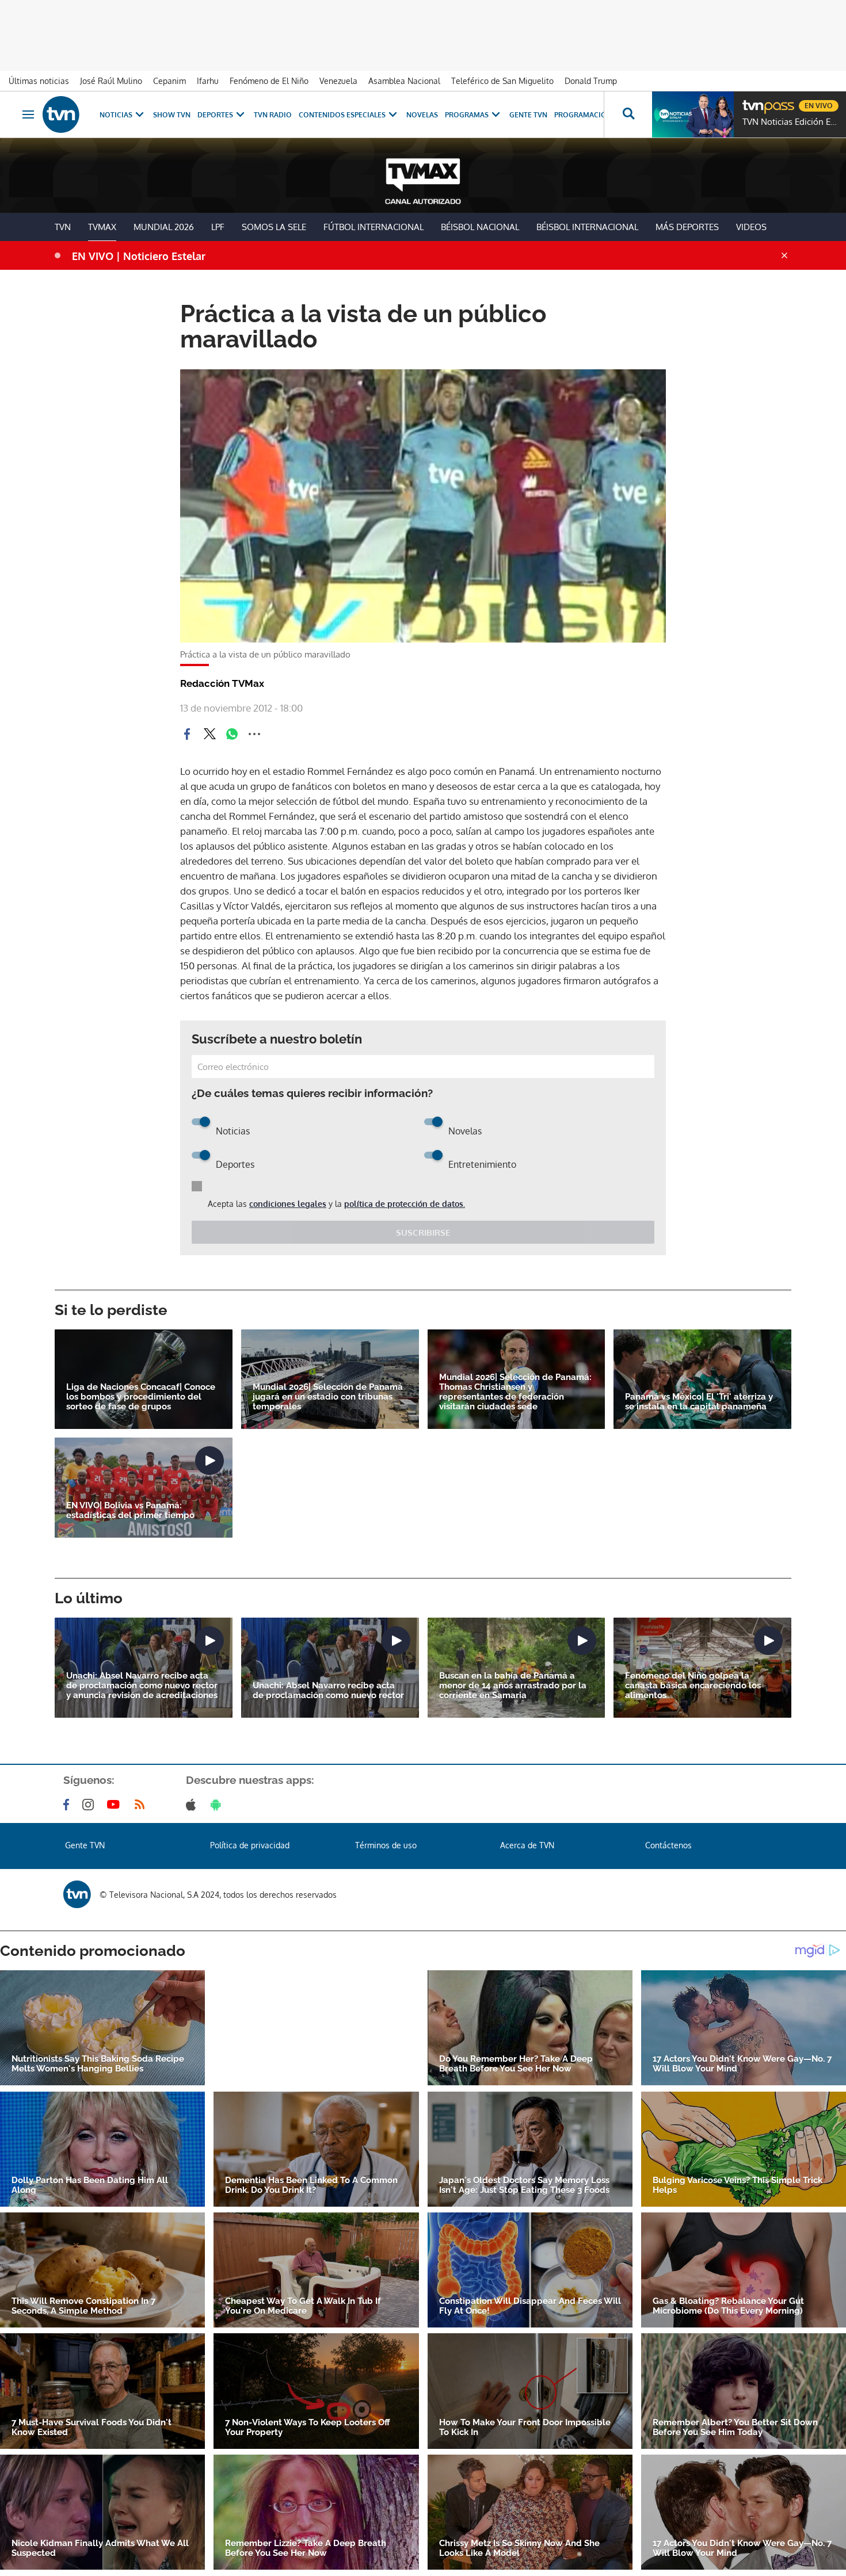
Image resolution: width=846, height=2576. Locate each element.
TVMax (102, 227)
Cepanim (169, 81)
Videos (751, 227)
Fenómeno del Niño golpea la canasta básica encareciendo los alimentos (693, 1686)
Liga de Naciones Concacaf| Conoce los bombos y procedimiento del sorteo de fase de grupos (141, 1397)
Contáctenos (668, 1845)
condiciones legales (288, 1204)
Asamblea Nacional (404, 81)
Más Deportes (687, 227)
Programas (467, 115)
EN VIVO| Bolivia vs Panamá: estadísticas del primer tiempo (130, 1511)
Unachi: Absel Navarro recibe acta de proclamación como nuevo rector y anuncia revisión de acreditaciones (142, 1686)
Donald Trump (591, 81)
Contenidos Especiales (342, 115)
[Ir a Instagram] (90, 1805)
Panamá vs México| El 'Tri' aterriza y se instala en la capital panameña (699, 1402)
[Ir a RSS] (142, 1805)
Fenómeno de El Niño (269, 81)
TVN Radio (273, 115)
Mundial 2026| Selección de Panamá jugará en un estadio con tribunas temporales (328, 1397)
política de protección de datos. (405, 1204)
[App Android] (218, 1805)
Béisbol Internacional (587, 227)
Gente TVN (528, 115)
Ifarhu (208, 81)
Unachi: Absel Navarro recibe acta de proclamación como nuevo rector (328, 1691)
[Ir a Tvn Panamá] (61, 114)
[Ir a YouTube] (116, 1805)
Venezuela (338, 81)
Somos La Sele (274, 227)
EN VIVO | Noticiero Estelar (139, 256)
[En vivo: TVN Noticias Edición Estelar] (693, 114)
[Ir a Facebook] (68, 1805)
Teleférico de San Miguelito (502, 81)
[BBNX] (77, 1894)
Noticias (116, 115)
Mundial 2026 (164, 227)
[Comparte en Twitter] (209, 734)
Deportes (215, 115)
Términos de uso (386, 1845)
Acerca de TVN (527, 1845)
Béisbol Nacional (480, 227)
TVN (63, 227)
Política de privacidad (250, 1845)
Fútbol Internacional (374, 227)
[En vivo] (752, 101)
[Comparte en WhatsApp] (232, 734)
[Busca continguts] (628, 114)
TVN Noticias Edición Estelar (791, 122)
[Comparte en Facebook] (187, 734)
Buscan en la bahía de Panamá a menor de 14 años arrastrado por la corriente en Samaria (513, 1686)
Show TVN (172, 115)
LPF (218, 227)
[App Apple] (193, 1805)
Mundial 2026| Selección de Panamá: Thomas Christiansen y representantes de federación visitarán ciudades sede (515, 1392)
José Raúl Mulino (111, 81)
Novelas (422, 115)
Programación (583, 115)
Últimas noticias (39, 81)
